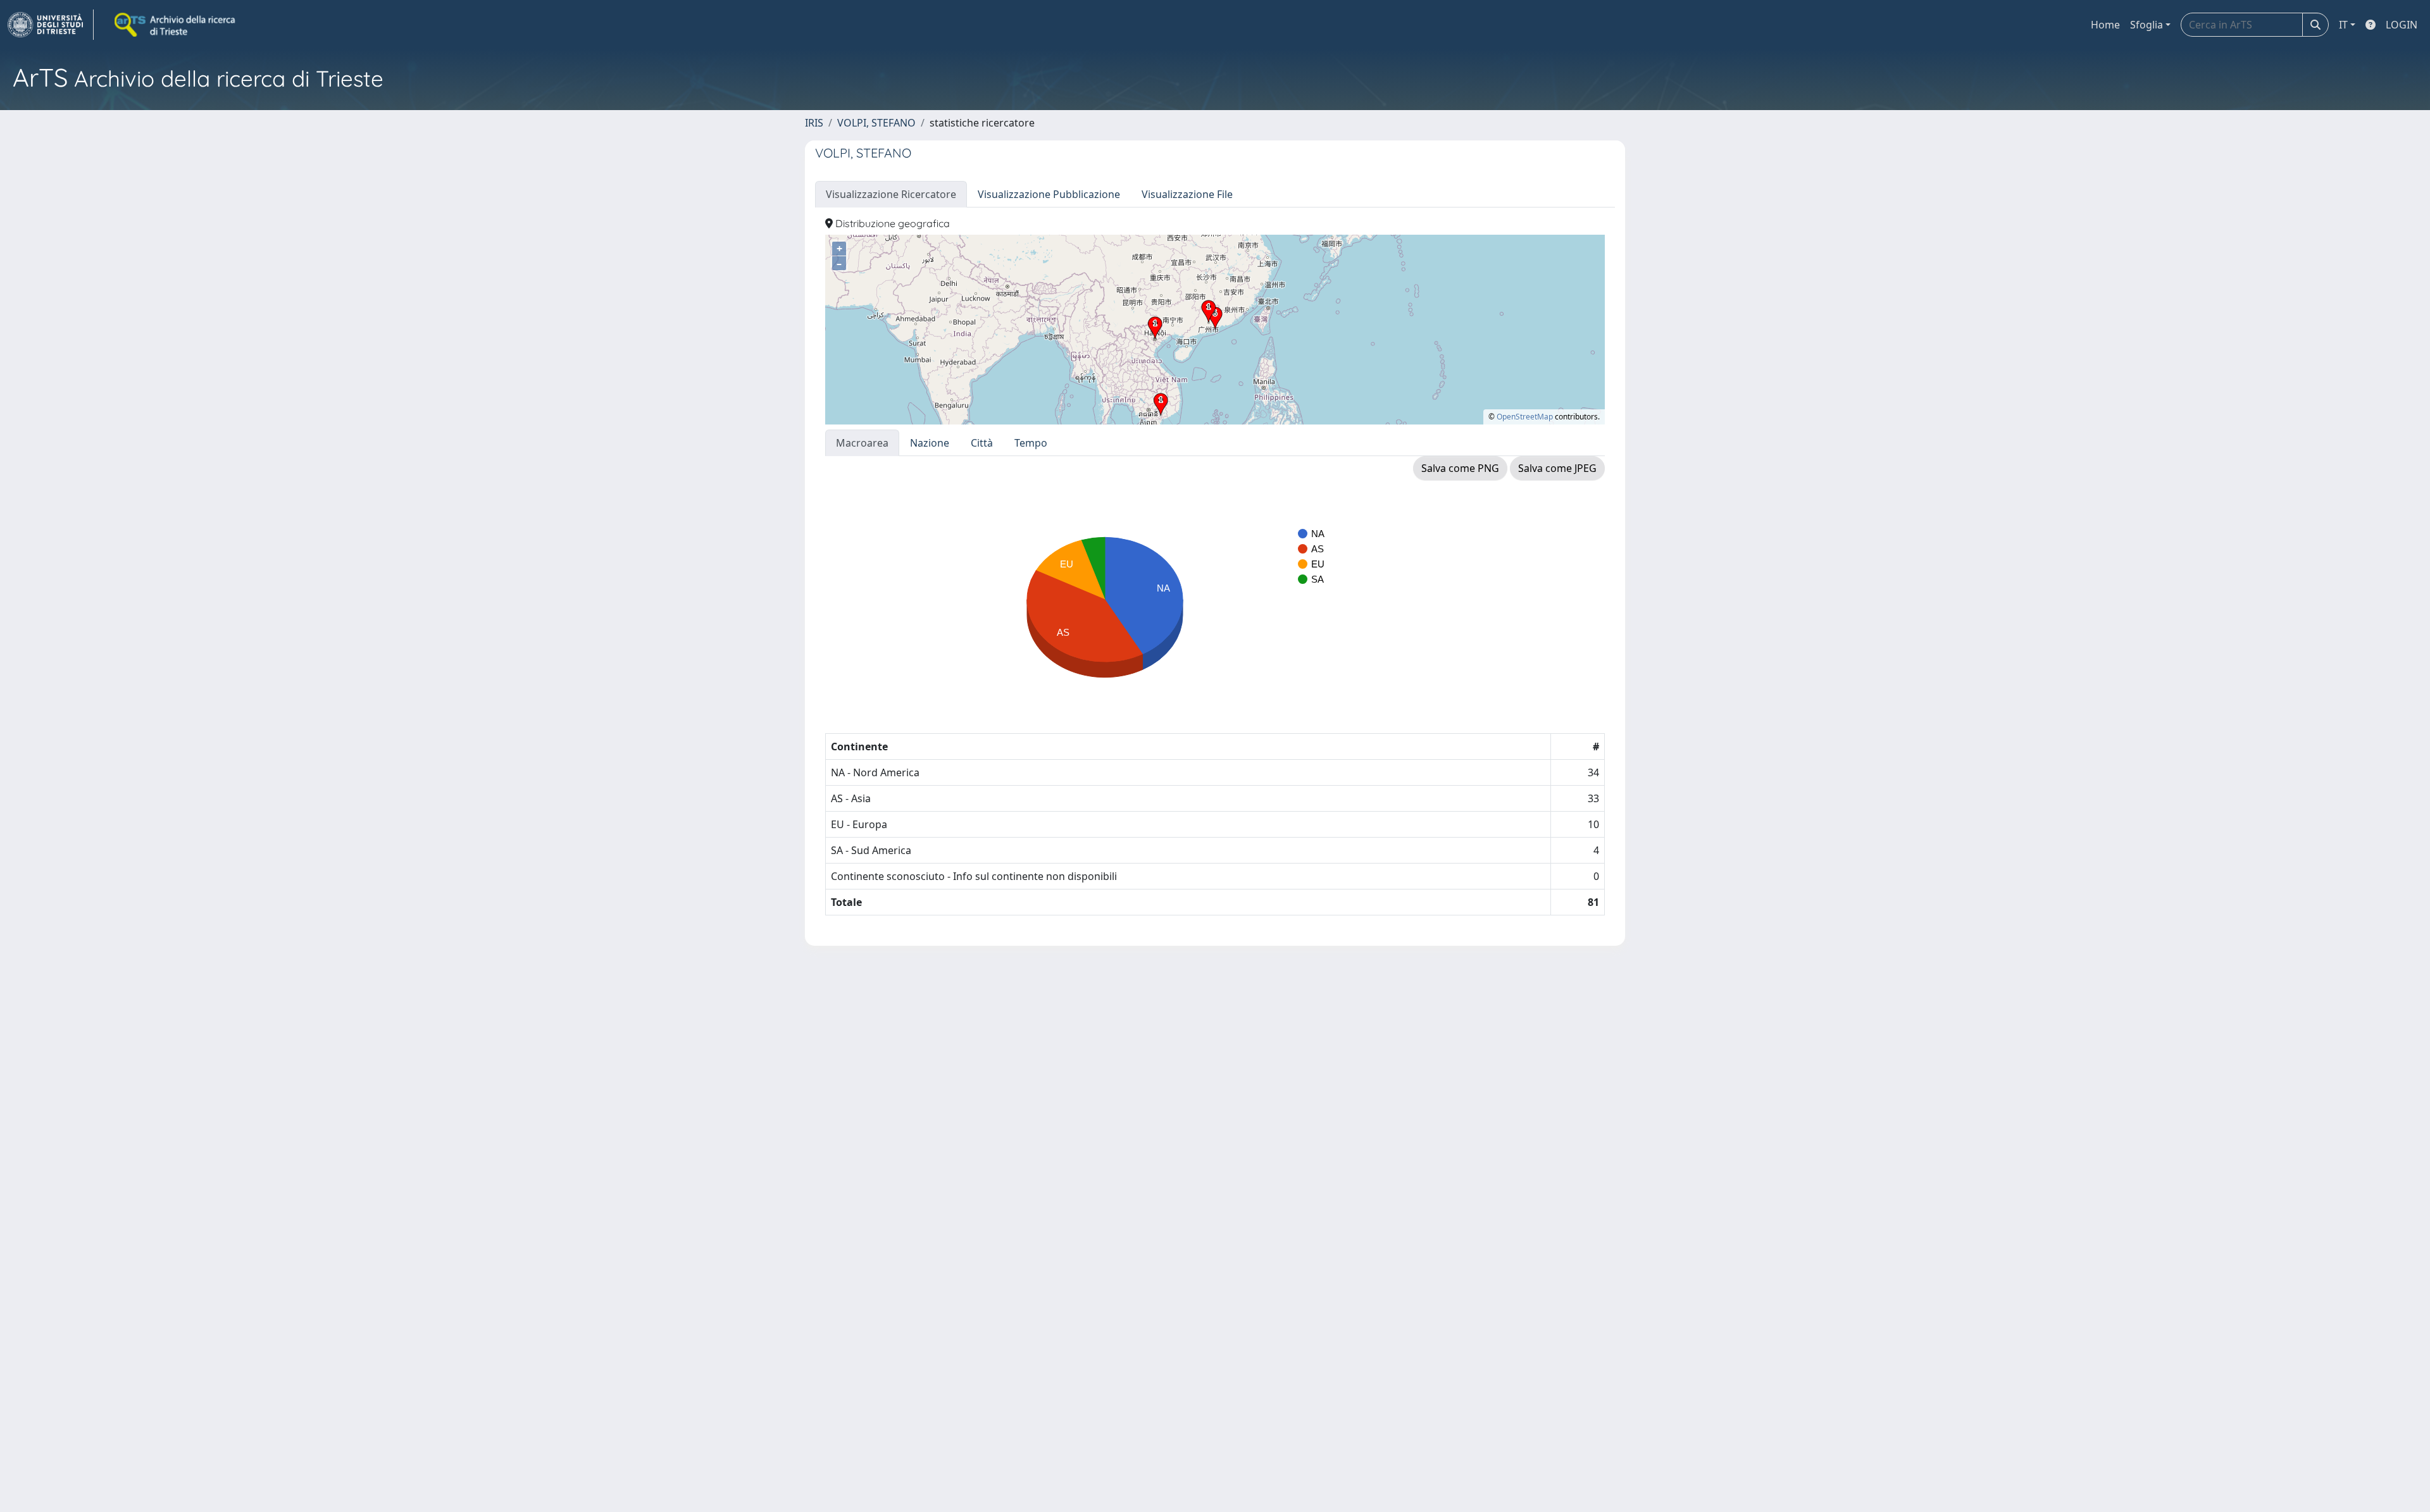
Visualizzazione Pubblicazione (1049, 194)
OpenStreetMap (1525, 417)
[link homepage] (51, 25)
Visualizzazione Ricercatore (891, 194)
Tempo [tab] (1031, 443)
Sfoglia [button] (2146, 25)
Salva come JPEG (1557, 468)
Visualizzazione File (1187, 194)
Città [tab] (982, 443)
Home (2105, 25)
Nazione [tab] (930, 443)
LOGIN (2402, 25)
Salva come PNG (1460, 468)
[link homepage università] (176, 25)
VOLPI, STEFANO (876, 123)
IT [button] (2343, 25)
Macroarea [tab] (862, 443)
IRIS (814, 123)
